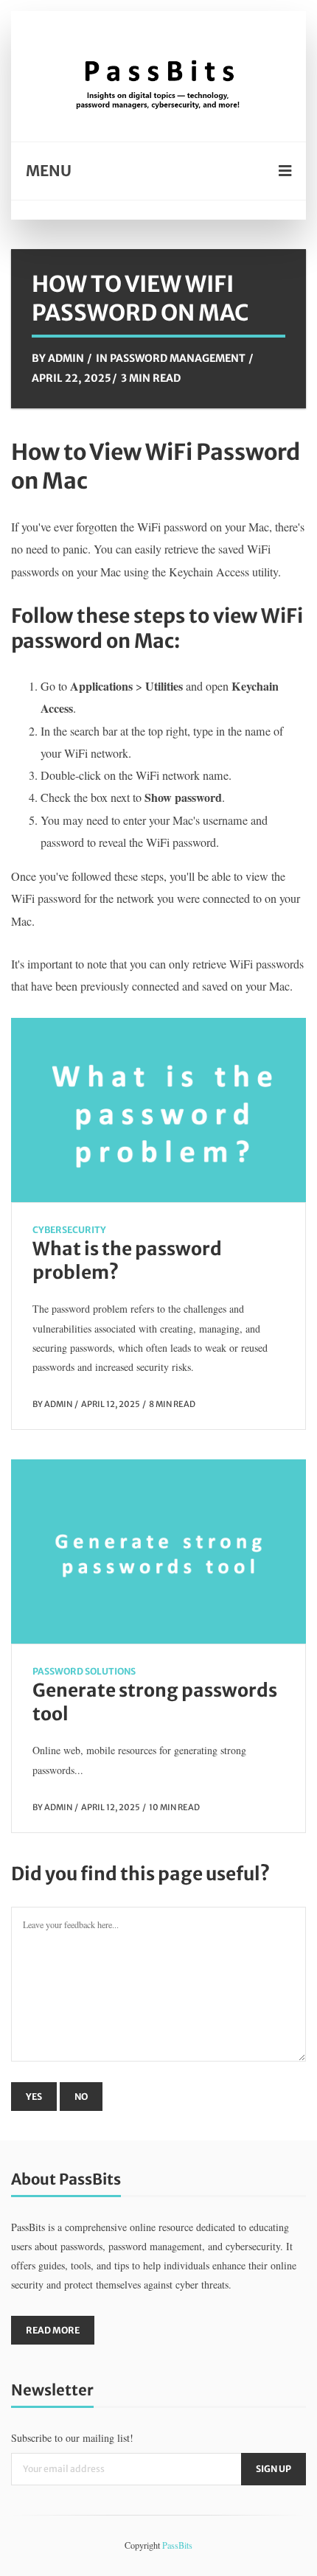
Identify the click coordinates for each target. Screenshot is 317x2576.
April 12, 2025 (111, 1404)
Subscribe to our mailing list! (72, 2438)
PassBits (177, 2545)
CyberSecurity (69, 1230)
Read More (53, 2330)
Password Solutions (84, 1671)
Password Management (178, 358)
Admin (66, 358)
